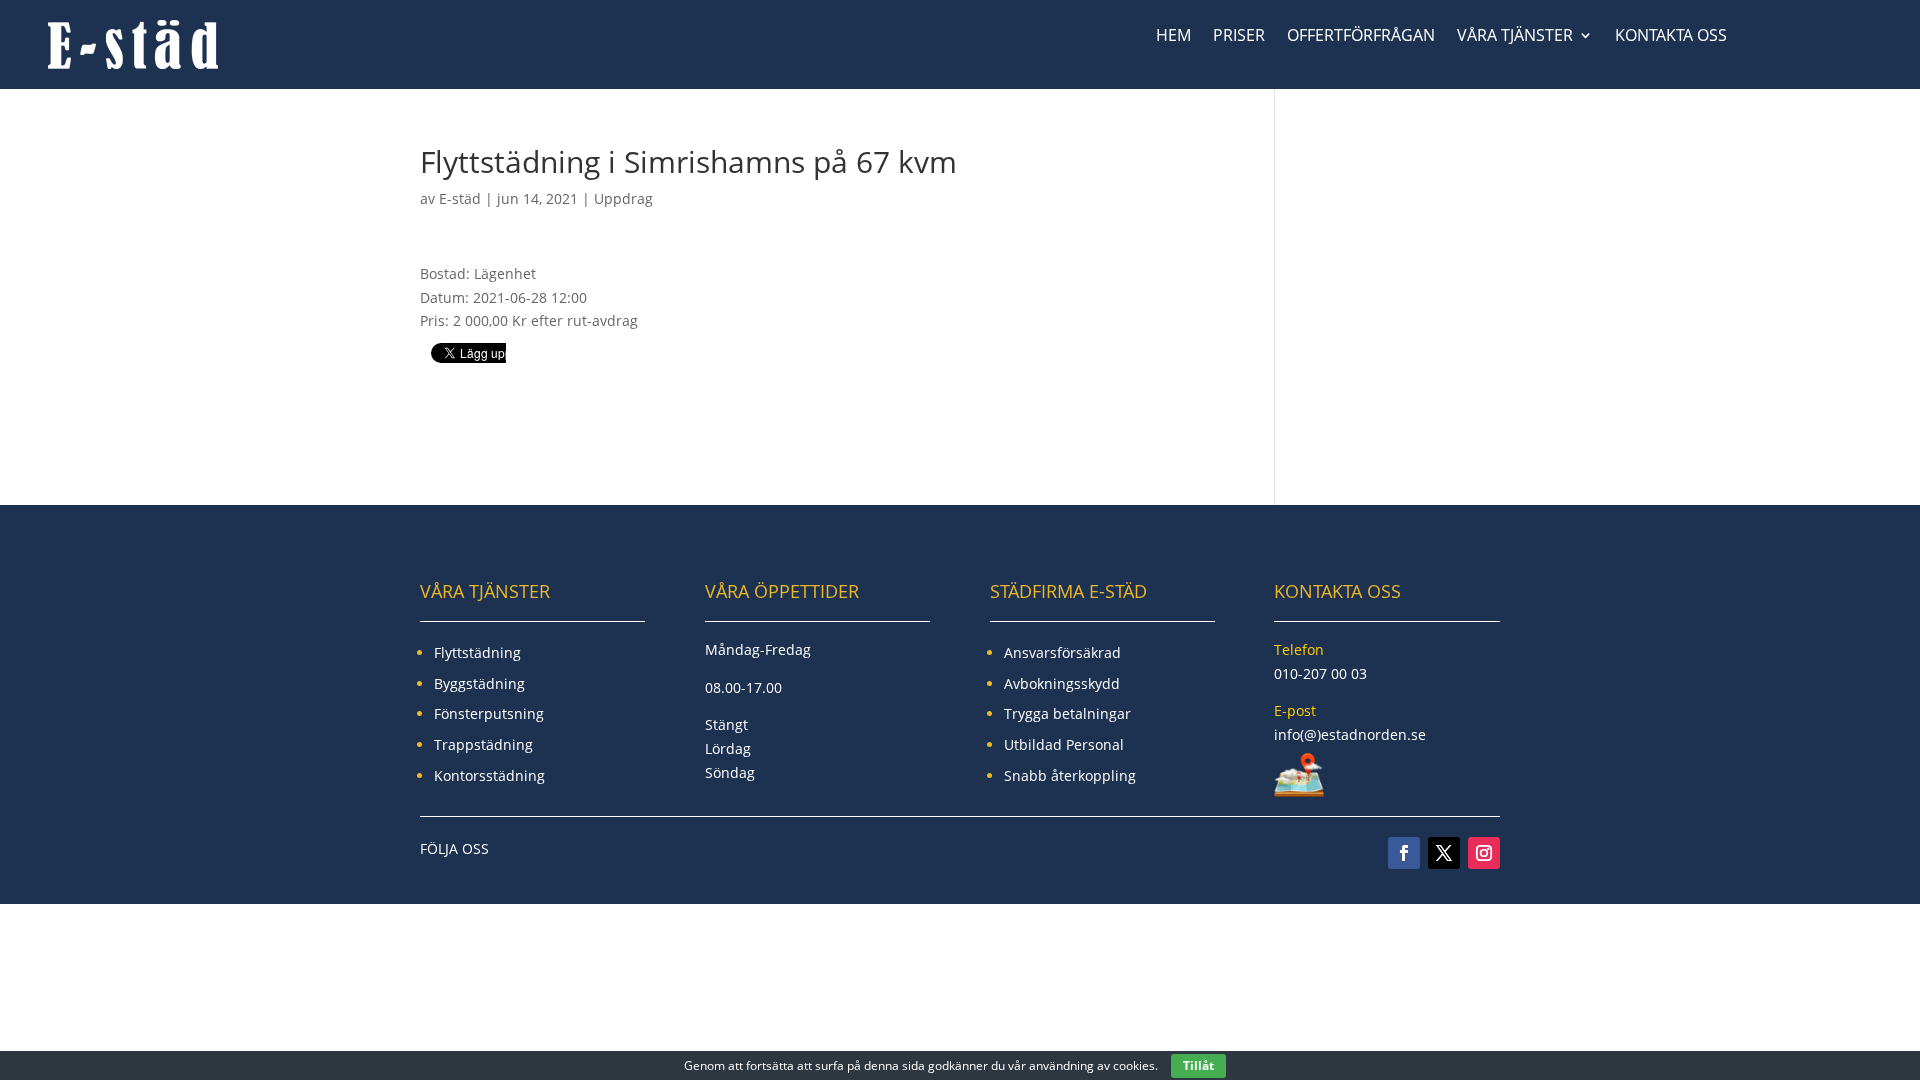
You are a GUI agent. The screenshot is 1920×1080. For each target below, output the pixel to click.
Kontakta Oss (1671, 37)
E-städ (460, 198)
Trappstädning (483, 744)
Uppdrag (623, 198)
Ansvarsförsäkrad (1062, 652)
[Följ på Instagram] (1484, 853)
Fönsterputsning (489, 713)
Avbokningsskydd (1062, 683)
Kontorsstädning (489, 775)
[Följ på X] (1444, 853)
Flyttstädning (477, 652)
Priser (1239, 37)
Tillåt (1198, 1065)
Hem (1173, 37)
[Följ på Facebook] (1404, 853)
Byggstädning (479, 683)
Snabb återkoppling (1070, 775)
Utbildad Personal (1064, 744)
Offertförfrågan (1361, 37)
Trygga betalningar (1067, 713)
